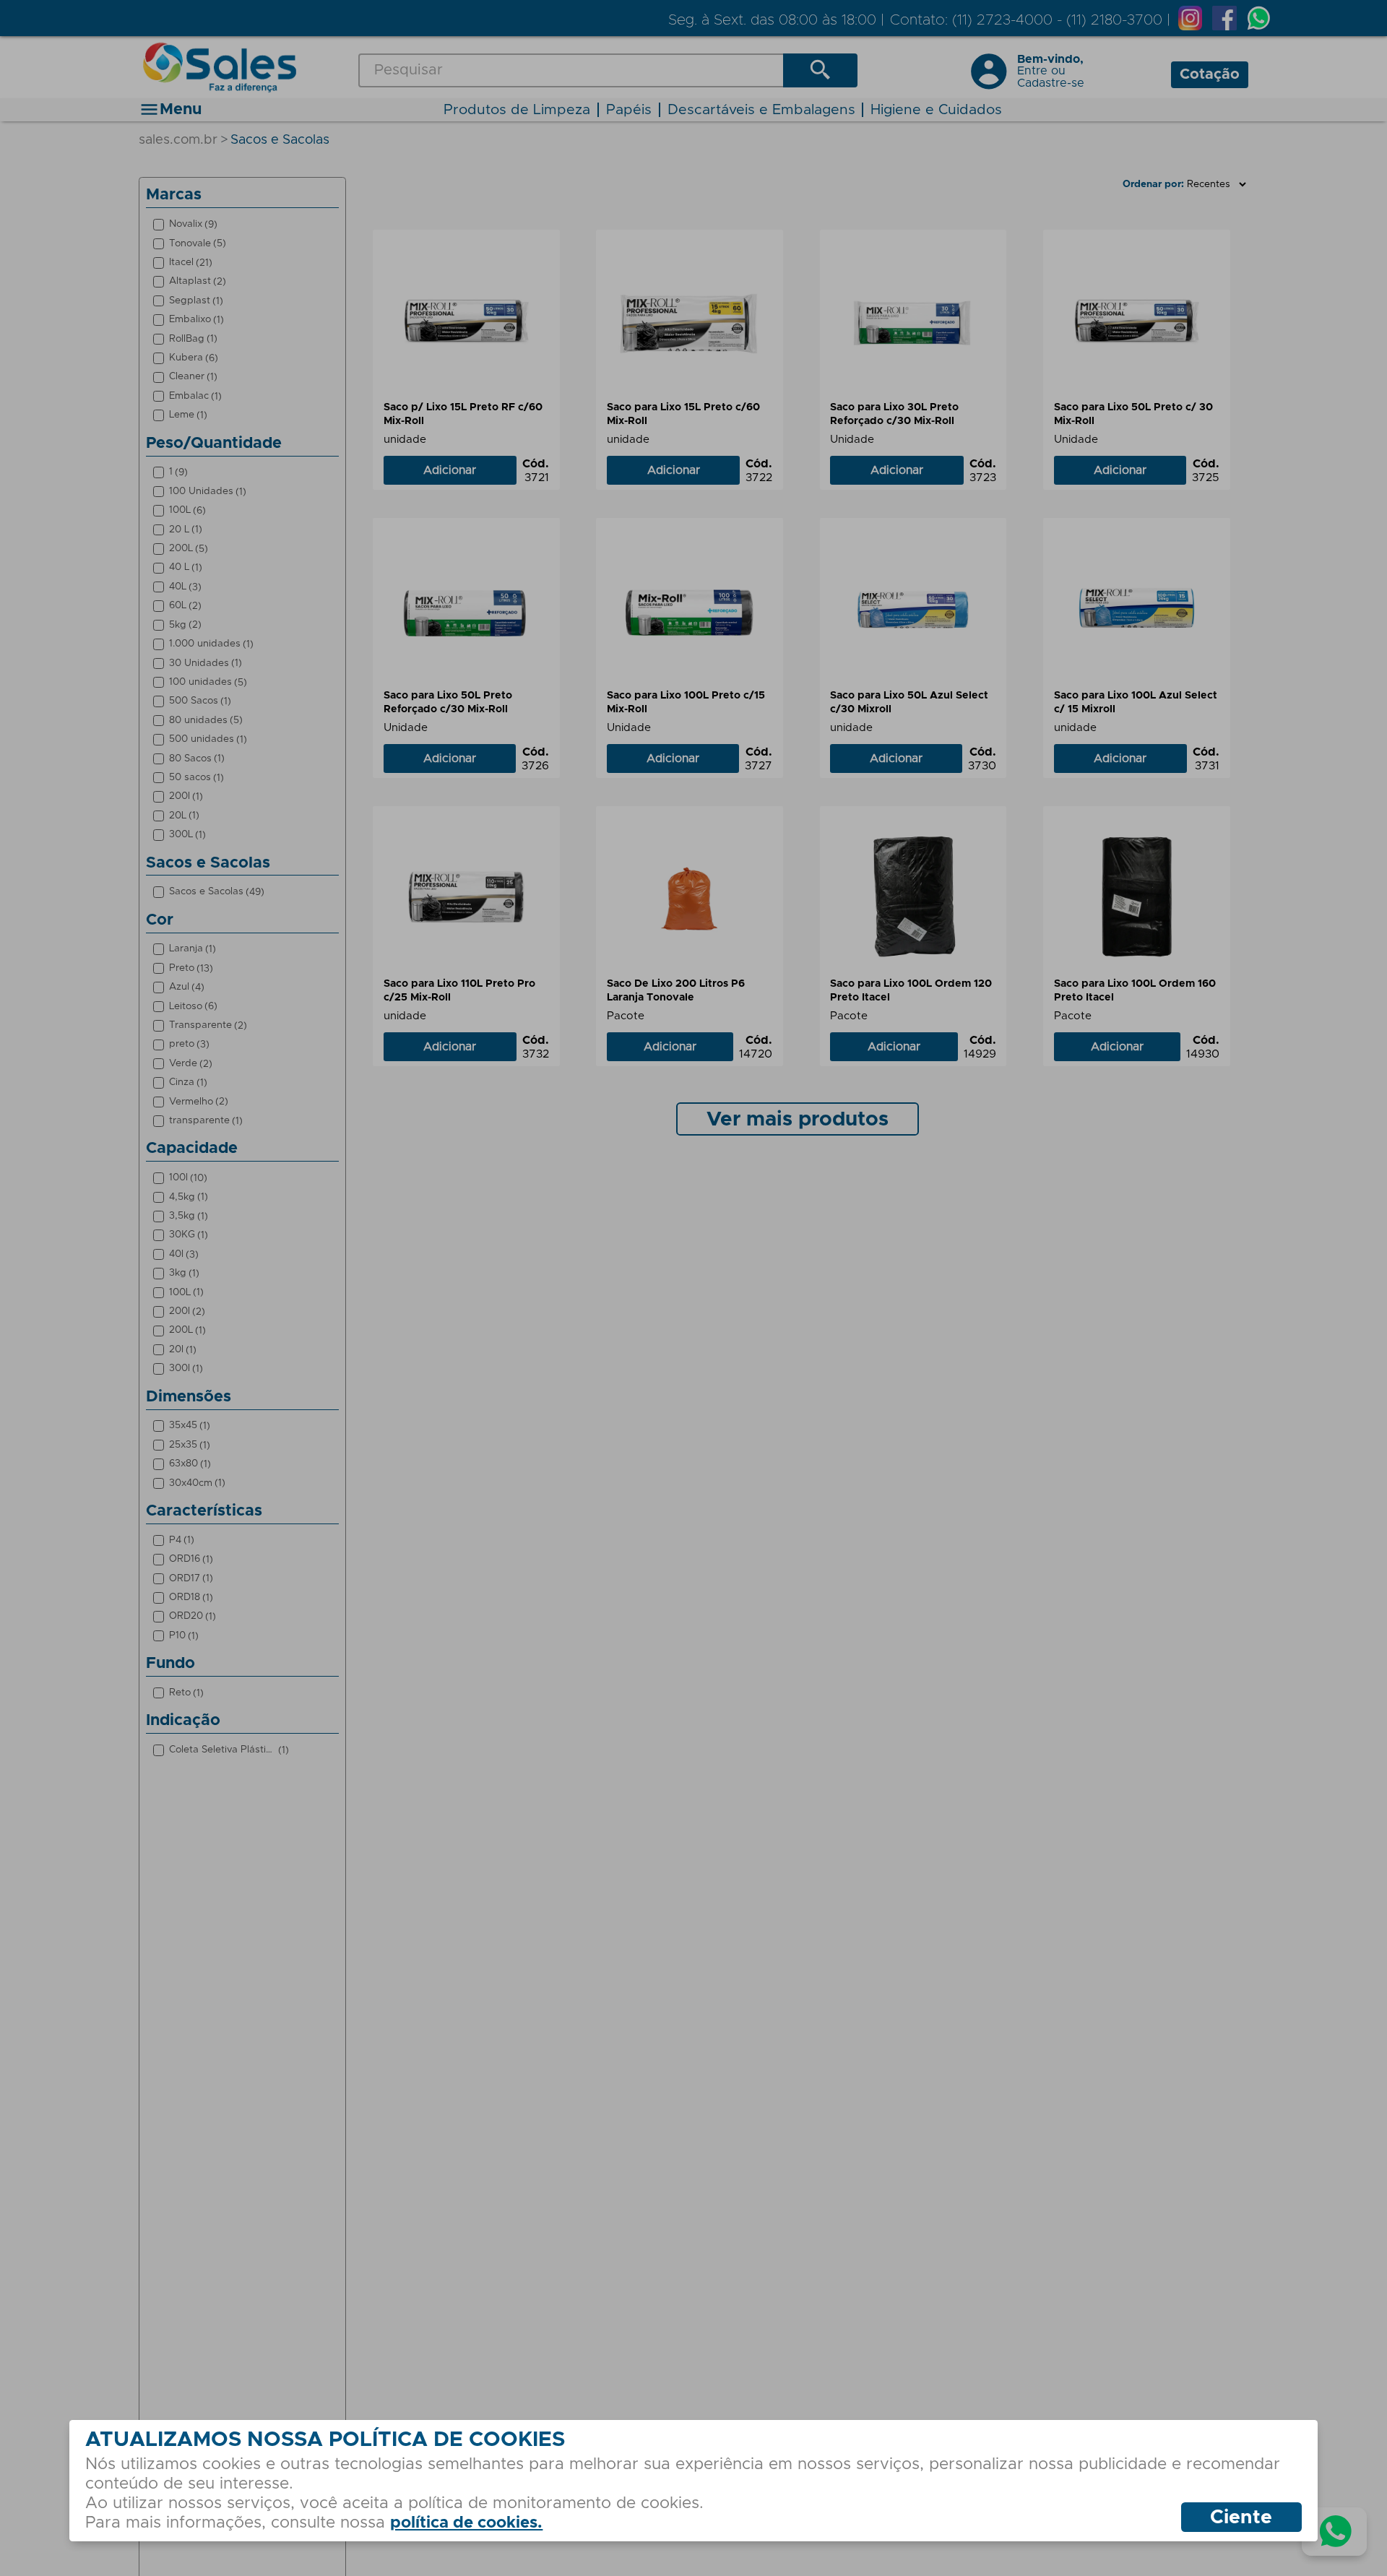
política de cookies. (466, 2523)
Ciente (1241, 2518)
